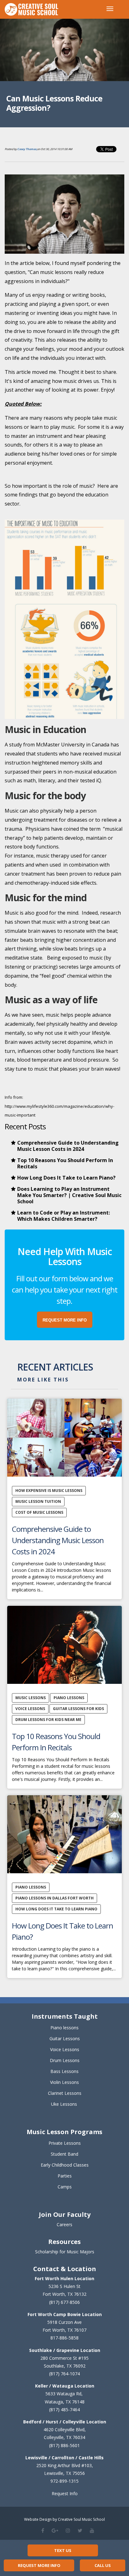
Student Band (64, 2154)
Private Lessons (65, 2143)
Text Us (63, 2550)
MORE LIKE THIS (43, 1380)
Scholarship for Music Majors (65, 2252)
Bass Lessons (64, 2071)
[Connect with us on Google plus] (55, 2530)
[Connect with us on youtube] (92, 2530)
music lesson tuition (38, 1501)
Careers (64, 2224)
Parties (65, 2176)
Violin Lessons (64, 2082)
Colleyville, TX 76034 (64, 2437)
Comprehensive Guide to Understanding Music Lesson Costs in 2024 (68, 1146)
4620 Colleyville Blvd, (65, 2429)
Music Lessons (31, 1698)
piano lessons (69, 1698)
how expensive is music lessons (49, 1491)
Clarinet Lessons (65, 2093)
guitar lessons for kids (78, 1709)
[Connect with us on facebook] (43, 2530)
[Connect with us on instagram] (68, 2530)
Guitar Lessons (65, 2038)
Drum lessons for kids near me (48, 1720)
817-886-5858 (64, 2338)
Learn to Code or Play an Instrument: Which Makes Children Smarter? (64, 1216)
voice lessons (30, 1709)
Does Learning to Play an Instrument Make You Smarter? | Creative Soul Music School (69, 1195)
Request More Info (39, 2565)
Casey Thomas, (27, 149)
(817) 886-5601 (64, 2445)
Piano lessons (64, 2028)
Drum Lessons (65, 2060)
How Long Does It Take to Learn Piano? (66, 1178)
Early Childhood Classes (65, 2165)
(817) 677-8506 (64, 2302)
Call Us (103, 2565)
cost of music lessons (39, 1512)
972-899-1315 (64, 2481)
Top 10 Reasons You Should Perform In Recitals (65, 1163)
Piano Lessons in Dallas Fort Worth (54, 1898)
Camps (65, 2187)
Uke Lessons (64, 2104)
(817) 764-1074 (64, 2374)
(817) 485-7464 (64, 2410)
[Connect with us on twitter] (80, 2530)
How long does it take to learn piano (56, 1909)
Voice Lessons (65, 2049)
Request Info (65, 2493)
